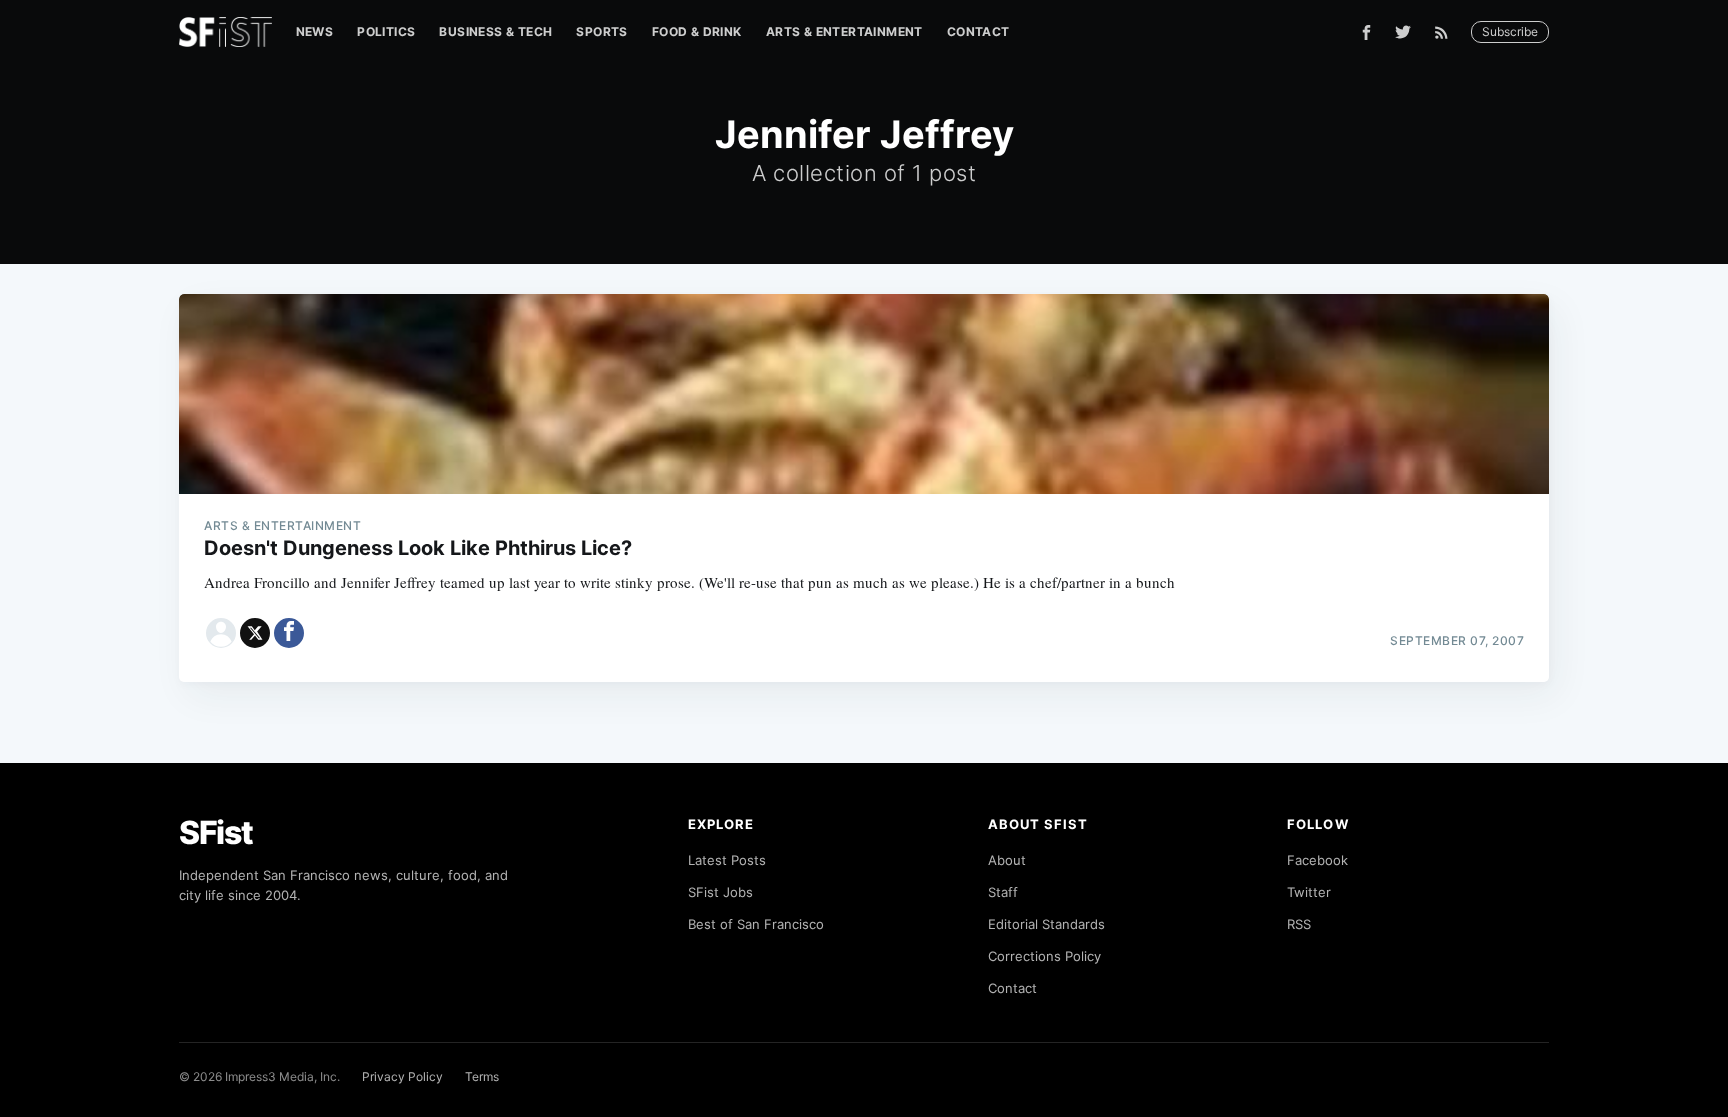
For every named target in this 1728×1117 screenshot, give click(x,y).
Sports (601, 31)
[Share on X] (255, 633)
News (315, 31)
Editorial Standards (1046, 924)
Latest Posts (727, 860)
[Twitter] (1403, 32)
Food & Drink (697, 31)
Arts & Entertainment (844, 31)
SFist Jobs (720, 892)
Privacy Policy (402, 1076)
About (1007, 860)
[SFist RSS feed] (1446, 32)
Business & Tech (495, 31)
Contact (978, 31)
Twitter (1309, 892)
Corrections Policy (1044, 956)
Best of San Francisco (756, 924)
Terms (482, 1076)
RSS (1299, 924)
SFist (216, 832)
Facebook (1317, 860)
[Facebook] (1366, 32)
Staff (1003, 892)
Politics (386, 31)
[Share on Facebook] (289, 633)
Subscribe (1510, 31)
